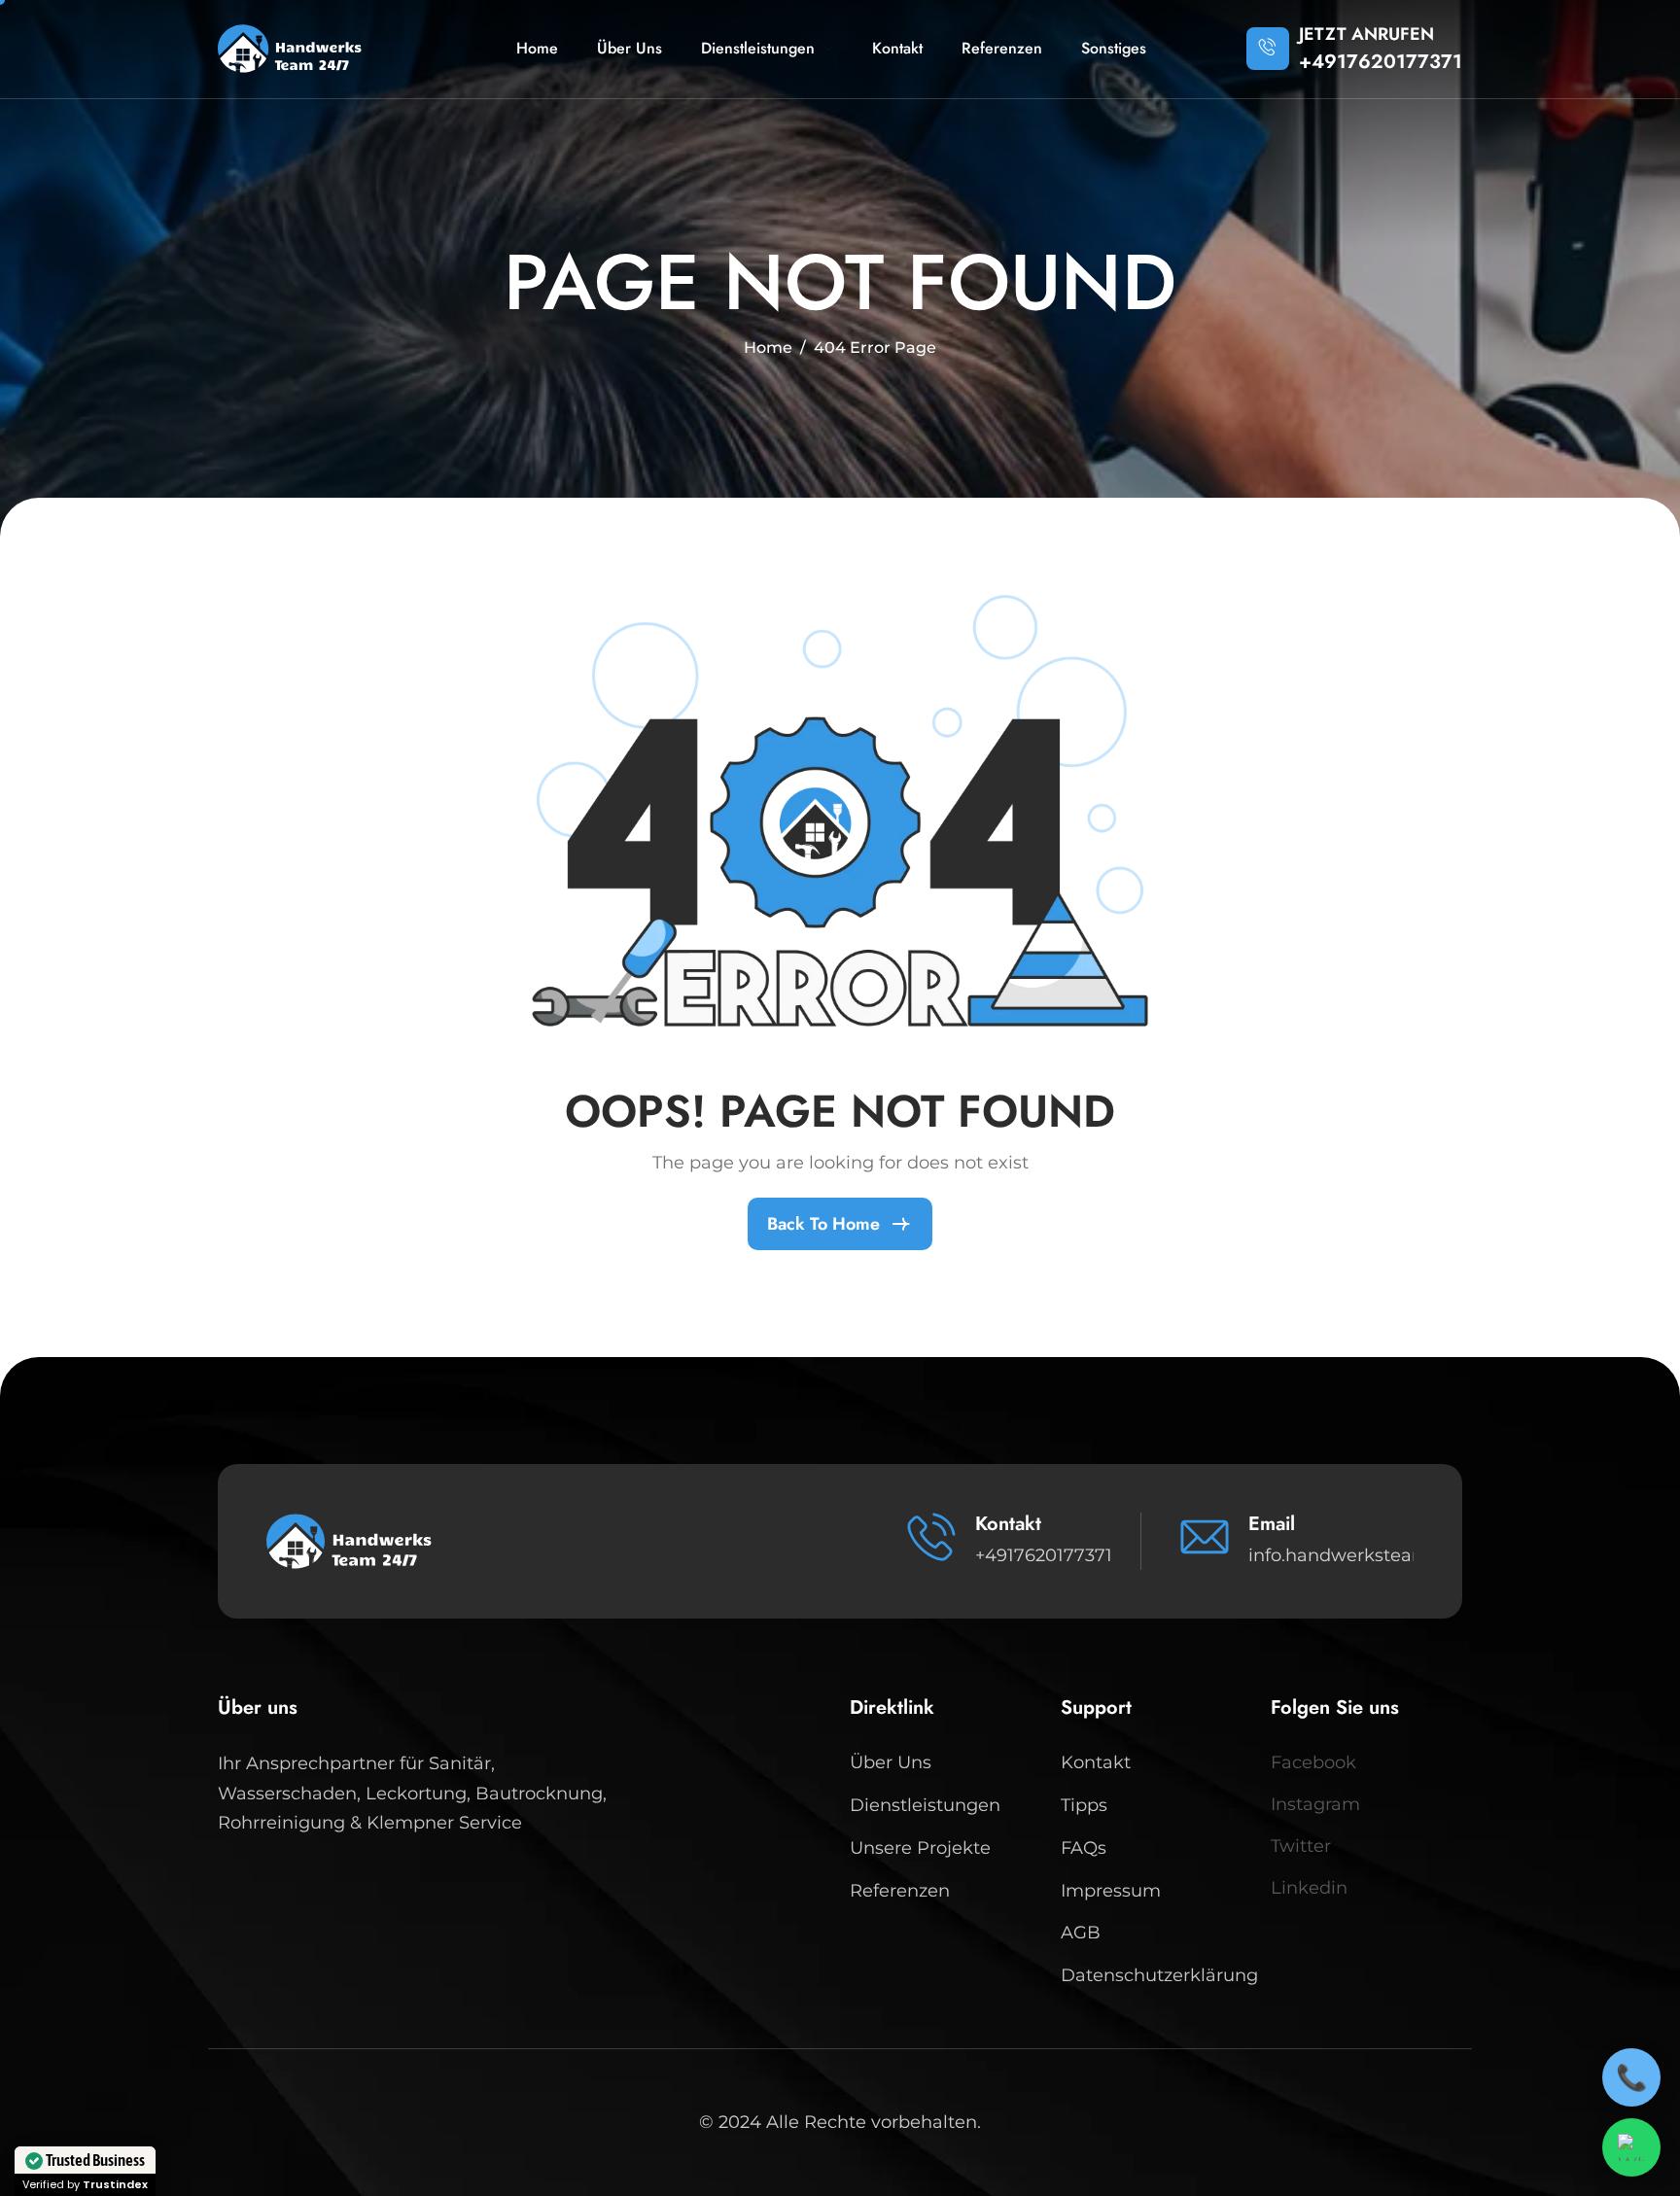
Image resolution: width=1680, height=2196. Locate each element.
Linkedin (1309, 1888)
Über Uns (630, 48)
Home (537, 48)
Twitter (1301, 1846)
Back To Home (823, 1224)
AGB (1081, 1933)
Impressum (1111, 1891)
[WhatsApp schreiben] (1631, 2147)
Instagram (1315, 1804)
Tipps (1084, 1805)
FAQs (1084, 1848)
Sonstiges (1114, 48)
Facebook (1313, 1762)
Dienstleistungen (758, 48)
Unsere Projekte (920, 1848)
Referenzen (1002, 48)
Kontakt (897, 48)
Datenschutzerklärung (1156, 1975)
